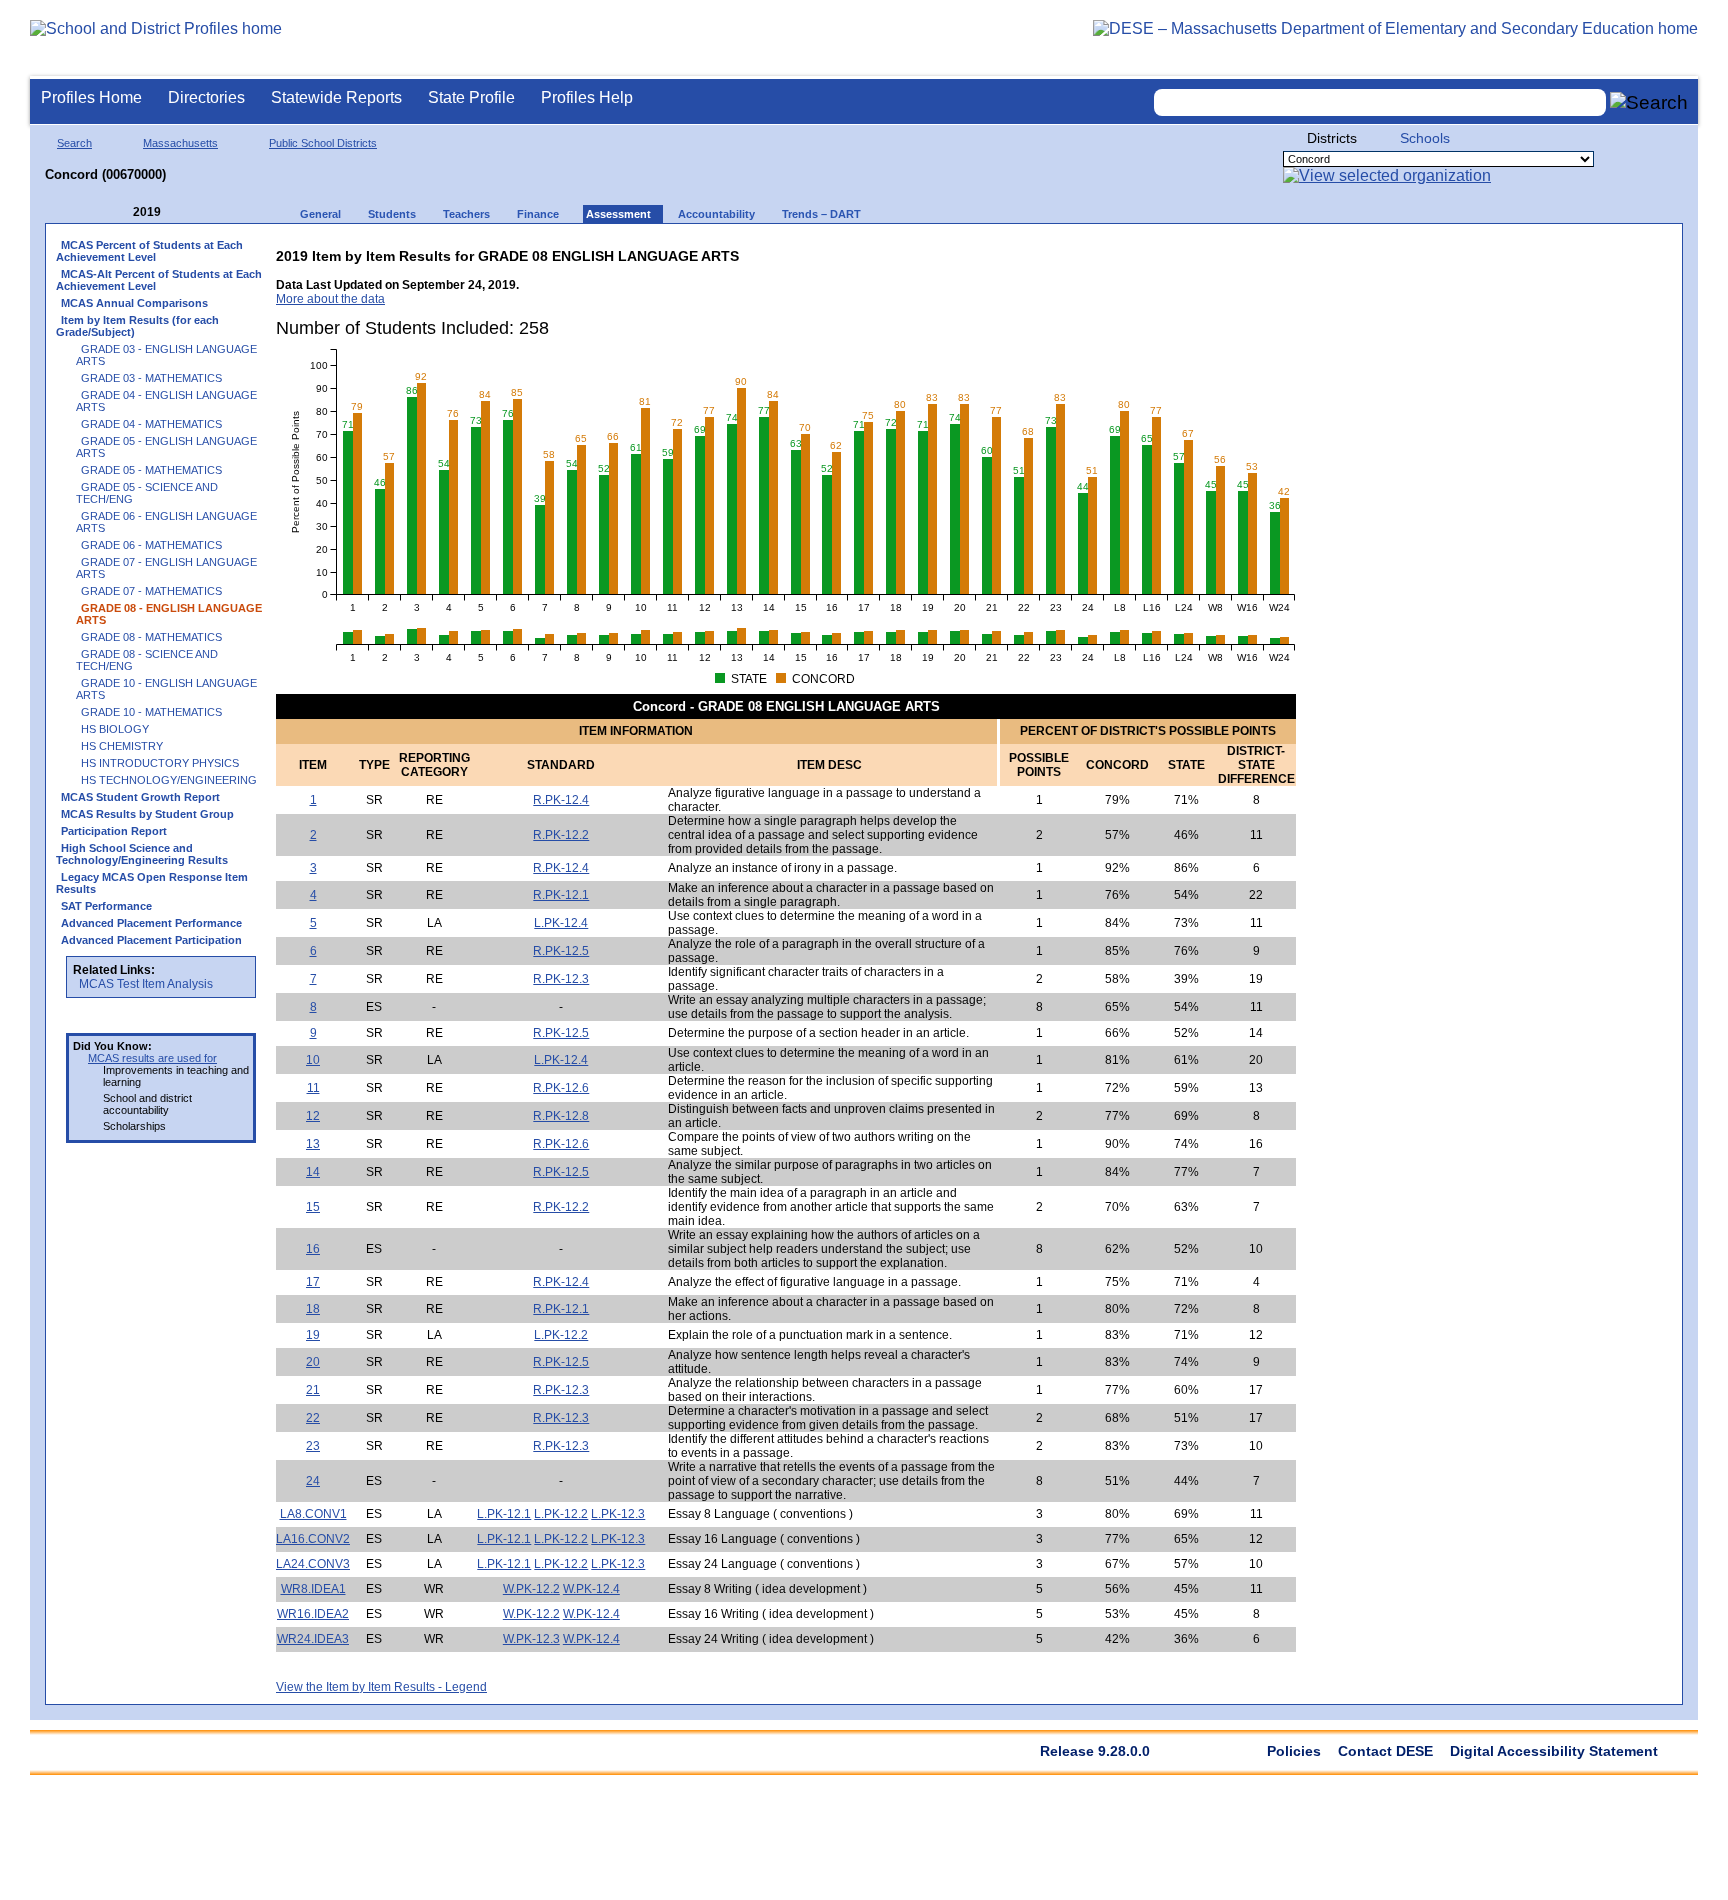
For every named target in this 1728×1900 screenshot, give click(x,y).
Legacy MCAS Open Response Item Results (152, 883)
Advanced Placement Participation (151, 940)
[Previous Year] (119, 212)
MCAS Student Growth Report (140, 797)
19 (313, 1335)
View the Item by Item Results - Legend (381, 1687)
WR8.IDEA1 (313, 1589)
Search (74, 143)
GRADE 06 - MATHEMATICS (151, 545)
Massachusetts (180, 143)
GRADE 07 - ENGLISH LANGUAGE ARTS (166, 568)
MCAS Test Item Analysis (146, 984)
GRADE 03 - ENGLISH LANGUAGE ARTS (166, 355)
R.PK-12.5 (561, 951)
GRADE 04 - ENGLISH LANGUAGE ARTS (166, 401)
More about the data (330, 299)
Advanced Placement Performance (151, 923)
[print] (1170, 251)
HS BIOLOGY (115, 729)
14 (313, 1172)
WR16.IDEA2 (313, 1614)
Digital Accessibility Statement (1554, 1751)
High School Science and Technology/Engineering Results (142, 854)
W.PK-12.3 (531, 1639)
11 (313, 1088)
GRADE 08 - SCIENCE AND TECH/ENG (147, 660)
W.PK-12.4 (591, 1589)
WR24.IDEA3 (313, 1639)
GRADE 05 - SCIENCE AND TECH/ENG (147, 493)
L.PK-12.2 (561, 1335)
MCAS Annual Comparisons (134, 303)
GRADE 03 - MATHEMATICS (151, 378)
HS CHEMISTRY (122, 746)
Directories (206, 97)
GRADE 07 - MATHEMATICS (151, 591)
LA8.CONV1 (313, 1514)
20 (313, 1362)
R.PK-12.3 (561, 979)
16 (313, 1249)
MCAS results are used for (152, 1058)
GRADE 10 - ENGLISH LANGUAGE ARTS (166, 689)
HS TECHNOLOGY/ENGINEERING (169, 780)
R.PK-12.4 (561, 800)
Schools (1425, 138)
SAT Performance (106, 906)
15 (313, 1207)
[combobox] (1380, 102)
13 (313, 1144)
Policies (1294, 1751)
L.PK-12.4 (561, 923)
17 (313, 1282)
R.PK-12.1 (561, 895)
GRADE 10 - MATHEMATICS (151, 712)
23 (313, 1446)
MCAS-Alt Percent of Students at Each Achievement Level (159, 280)
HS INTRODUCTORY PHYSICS (160, 763)
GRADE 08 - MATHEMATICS (151, 637)
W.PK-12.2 (531, 1589)
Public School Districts (323, 143)
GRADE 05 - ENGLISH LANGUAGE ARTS (166, 447)
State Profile (471, 97)
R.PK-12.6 (561, 1088)
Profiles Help (587, 97)
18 (313, 1309)
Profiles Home (91, 97)
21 (313, 1390)
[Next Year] (188, 212)
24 (313, 1481)
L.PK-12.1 (504, 1514)
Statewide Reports (336, 97)
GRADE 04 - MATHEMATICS (151, 424)
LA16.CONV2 (313, 1539)
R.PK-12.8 (561, 1116)
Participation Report (114, 831)
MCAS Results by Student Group (147, 814)
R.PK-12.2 (561, 835)
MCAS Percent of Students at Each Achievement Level (149, 251)
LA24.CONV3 (313, 1564)
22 (313, 1418)
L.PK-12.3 (618, 1514)
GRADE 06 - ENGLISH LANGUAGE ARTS (166, 522)
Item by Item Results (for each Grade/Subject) (137, 326)
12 (313, 1116)
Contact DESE (1385, 1751)
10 (313, 1060)
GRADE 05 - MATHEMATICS (151, 470)
